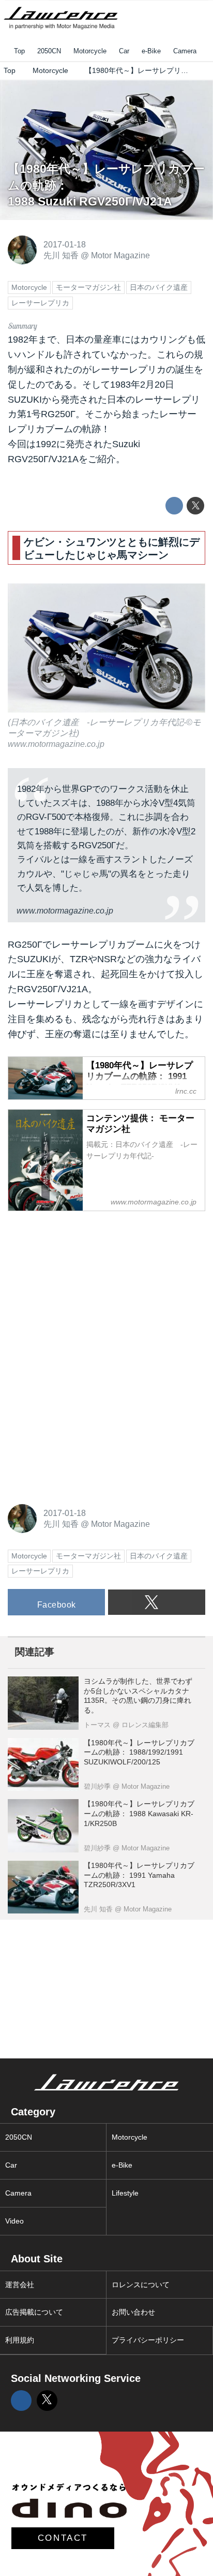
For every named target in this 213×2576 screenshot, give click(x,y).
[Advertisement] (85, 1285)
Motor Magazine (120, 255)
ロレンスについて (141, 2285)
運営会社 (20, 2285)
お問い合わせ (133, 2312)
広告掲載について (34, 2312)
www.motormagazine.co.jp (56, 744)
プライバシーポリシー (148, 2340)
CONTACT (63, 2538)
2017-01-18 (65, 244)
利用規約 (20, 2340)
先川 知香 (61, 255)
